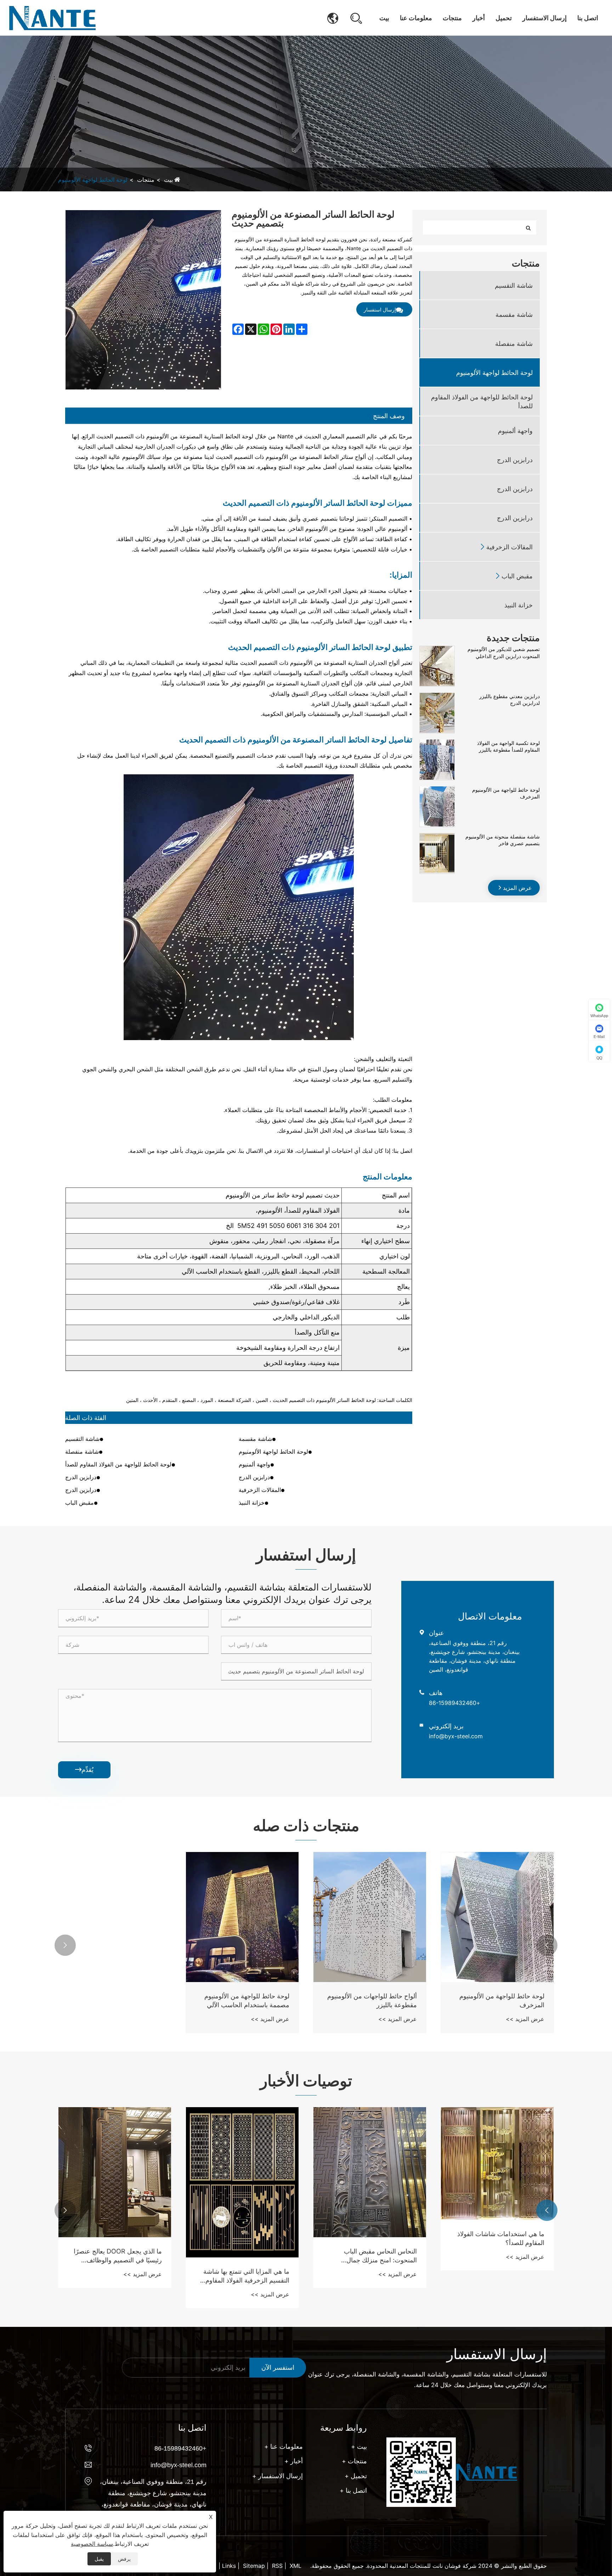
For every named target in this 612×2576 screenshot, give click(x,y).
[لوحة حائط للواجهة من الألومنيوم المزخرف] (437, 790)
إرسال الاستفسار (545, 18)
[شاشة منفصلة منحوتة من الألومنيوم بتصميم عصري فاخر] (437, 837)
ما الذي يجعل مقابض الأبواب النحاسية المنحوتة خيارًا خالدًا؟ (379, 2256)
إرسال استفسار (380, 310)
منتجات (452, 18)
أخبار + (294, 2461)
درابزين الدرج (515, 459)
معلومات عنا (416, 18)
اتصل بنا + (353, 2490)
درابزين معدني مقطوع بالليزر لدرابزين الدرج (509, 699)
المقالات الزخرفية (509, 547)
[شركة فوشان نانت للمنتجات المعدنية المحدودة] (52, 18)
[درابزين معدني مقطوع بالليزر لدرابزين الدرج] (437, 696)
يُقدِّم (84, 1770)
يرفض (124, 2559)
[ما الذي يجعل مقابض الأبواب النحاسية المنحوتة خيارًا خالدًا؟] (370, 2172)
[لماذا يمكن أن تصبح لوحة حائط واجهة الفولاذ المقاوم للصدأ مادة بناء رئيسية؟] (498, 2172)
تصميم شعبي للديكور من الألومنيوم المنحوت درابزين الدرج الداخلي (504, 653)
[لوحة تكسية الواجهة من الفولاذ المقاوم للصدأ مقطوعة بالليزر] (437, 743)
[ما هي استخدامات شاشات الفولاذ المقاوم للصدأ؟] (243, 2163)
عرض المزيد (517, 887)
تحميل (504, 18)
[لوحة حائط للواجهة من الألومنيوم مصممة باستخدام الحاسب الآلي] (242, 1917)
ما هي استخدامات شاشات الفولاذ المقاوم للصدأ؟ (246, 2238)
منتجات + (354, 2461)
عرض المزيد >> (525, 2019)
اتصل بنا (588, 18)
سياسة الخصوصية (92, 2544)
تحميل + (356, 2476)
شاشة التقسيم (514, 285)
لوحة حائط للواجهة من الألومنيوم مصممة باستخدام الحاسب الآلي (247, 2000)
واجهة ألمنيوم (515, 430)
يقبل (99, 2559)
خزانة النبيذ (518, 605)
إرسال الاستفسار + (277, 2476)
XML (296, 2566)
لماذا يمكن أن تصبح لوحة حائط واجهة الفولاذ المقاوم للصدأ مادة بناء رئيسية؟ (498, 2256)
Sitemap (254, 2566)
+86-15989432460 (455, 1703)
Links (229, 2566)
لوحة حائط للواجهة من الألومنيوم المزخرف (506, 793)
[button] (547, 1945)
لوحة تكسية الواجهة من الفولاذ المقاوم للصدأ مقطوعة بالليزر (508, 746)
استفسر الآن (278, 2367)
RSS (277, 2566)
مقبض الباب (517, 576)
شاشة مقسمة (514, 314)
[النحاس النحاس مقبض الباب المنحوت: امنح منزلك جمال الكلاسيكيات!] (115, 2172)
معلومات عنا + (284, 2446)
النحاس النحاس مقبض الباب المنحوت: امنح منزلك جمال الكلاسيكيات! (126, 2256)
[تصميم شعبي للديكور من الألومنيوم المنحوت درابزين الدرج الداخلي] (437, 649)
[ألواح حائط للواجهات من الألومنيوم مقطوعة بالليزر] (370, 1917)
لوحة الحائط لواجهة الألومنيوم (93, 180)
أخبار (479, 18)
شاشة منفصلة (514, 343)
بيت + (359, 2446)
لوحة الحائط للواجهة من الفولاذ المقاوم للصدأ (482, 402)
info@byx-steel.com (456, 1736)
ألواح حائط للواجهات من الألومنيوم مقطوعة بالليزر (372, 2000)
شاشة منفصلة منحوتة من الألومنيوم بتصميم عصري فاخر (503, 840)
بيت (384, 18)
